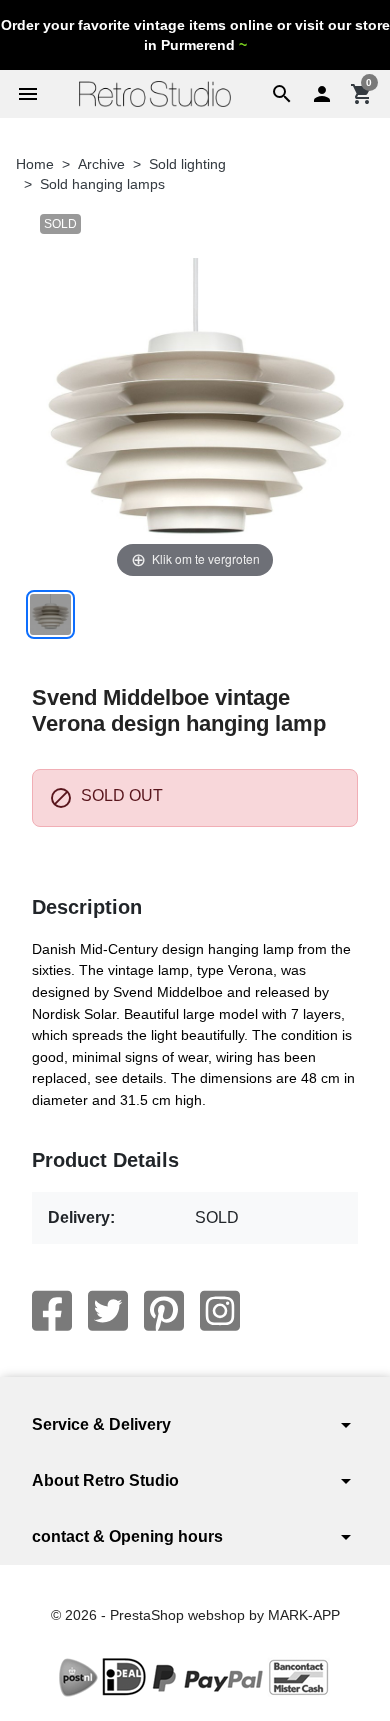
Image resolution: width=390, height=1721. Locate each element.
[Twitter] (108, 1311)
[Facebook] (52, 1311)
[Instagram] (220, 1311)
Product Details (105, 1160)
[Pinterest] (164, 1311)
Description (87, 907)
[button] (282, 94)
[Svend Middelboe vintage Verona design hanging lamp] (50, 614)
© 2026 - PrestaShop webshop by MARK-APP (195, 1615)
